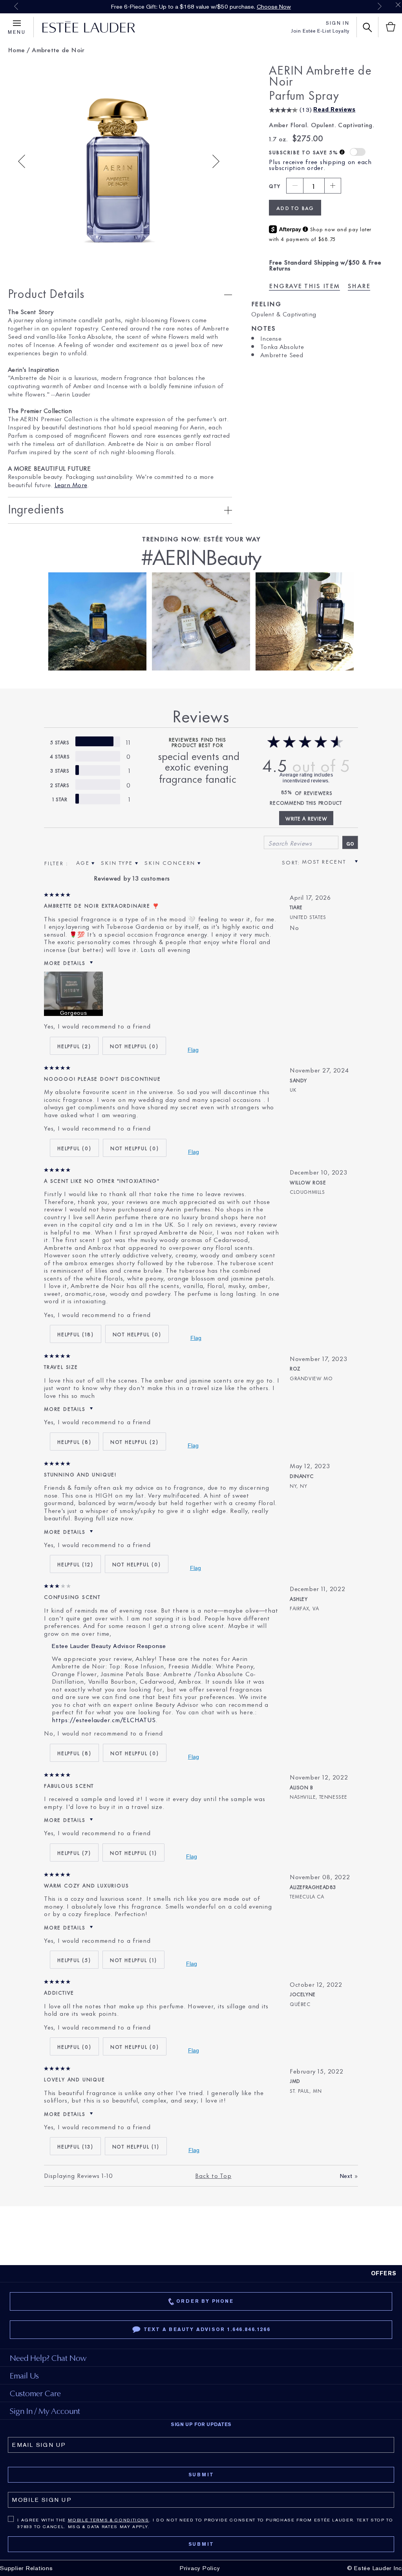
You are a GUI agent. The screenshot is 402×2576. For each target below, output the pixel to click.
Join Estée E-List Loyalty (320, 31)
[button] (358, 152)
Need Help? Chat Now (48, 2358)
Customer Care (35, 2393)
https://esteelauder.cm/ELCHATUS (104, 1719)
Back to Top (213, 2175)
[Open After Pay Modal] (305, 230)
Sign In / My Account (45, 2411)
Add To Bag (295, 208)
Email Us (24, 2376)
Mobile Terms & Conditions (109, 2520)
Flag (193, 1050)
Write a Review (306, 818)
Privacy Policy (200, 2568)
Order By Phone (205, 2301)
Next (380, 6)
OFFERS (384, 2273)
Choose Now (274, 7)
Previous (16, 6)
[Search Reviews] (350, 842)
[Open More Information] (343, 153)
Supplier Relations (26, 2568)
